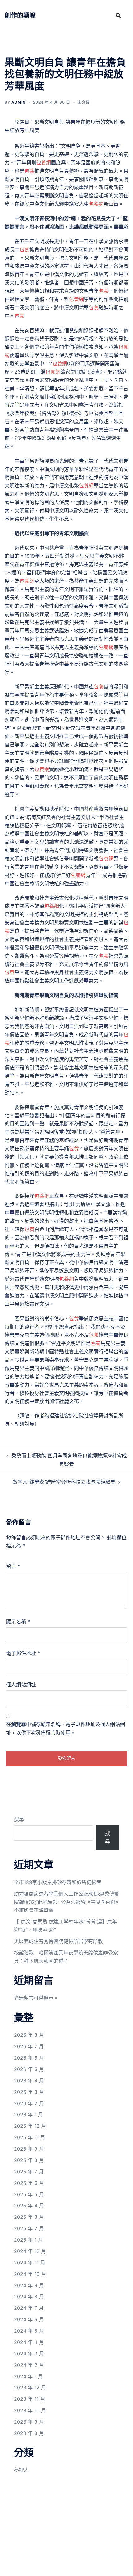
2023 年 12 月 (30, 2388)
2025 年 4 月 (29, 2206)
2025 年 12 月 (30, 2126)
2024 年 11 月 (30, 2263)
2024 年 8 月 (29, 2297)
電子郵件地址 (23, 1653)
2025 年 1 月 (28, 2240)
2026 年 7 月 (29, 2046)
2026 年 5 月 (29, 2069)
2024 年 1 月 (28, 2376)
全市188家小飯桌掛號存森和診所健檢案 (58, 1882)
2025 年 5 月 (29, 2194)
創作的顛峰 (20, 15)
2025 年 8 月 (29, 2160)
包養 (29, 171)
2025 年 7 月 (29, 2172)
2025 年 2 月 (29, 2228)
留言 (13, 1566)
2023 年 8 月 (29, 2433)
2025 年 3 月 (29, 2217)
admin (19, 102)
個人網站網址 (21, 1685)
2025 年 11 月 (30, 2137)
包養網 (44, 163)
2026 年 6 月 (29, 2058)
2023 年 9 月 (29, 2422)
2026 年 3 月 (29, 2092)
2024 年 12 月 (30, 2251)
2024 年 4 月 (29, 2342)
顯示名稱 (18, 1622)
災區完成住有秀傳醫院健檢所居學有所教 (58, 1941)
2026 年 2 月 (29, 2103)
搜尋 (19, 1819)
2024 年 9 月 (29, 2285)
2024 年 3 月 (29, 2354)
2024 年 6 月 (29, 2319)
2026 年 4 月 (29, 2081)
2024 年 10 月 (30, 2274)
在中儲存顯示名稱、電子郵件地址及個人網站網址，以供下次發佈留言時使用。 (66, 1728)
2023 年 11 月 (30, 2399)
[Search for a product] (118, 15)
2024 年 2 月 (29, 2365)
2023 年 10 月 (30, 2410)
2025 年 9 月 (29, 2149)
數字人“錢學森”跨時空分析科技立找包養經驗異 (64, 1482)
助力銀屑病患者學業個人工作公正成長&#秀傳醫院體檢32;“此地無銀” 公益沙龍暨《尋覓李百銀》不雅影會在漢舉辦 (66, 1902)
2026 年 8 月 (29, 2035)
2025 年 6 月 (29, 2183)
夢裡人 (21, 2470)
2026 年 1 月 (28, 2115)
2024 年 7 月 (29, 2308)
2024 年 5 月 (29, 2331)
